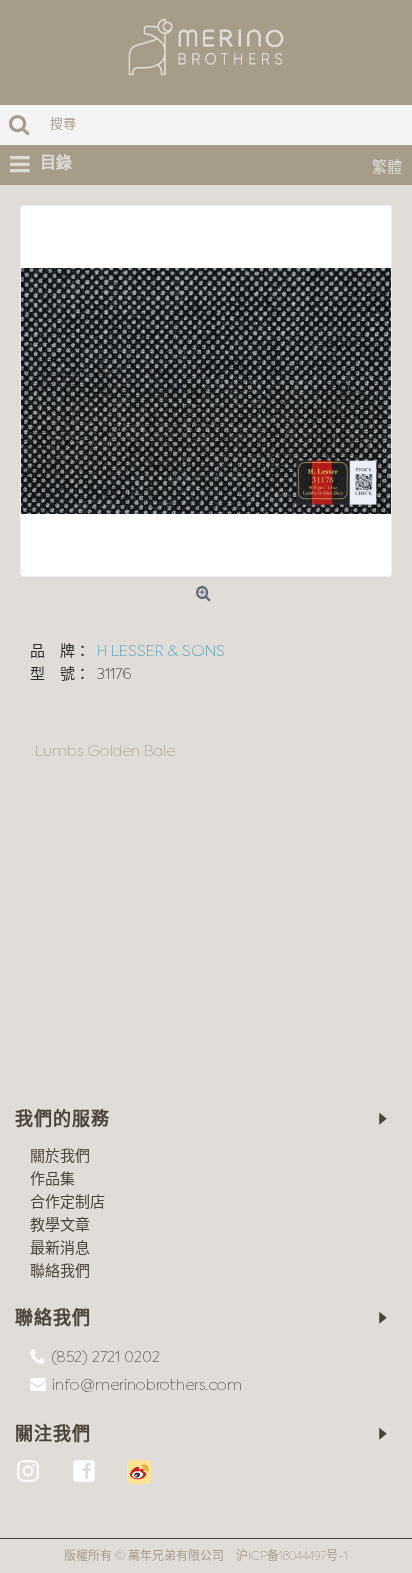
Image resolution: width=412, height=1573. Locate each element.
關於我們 (60, 1156)
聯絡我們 (60, 1271)
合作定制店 (67, 1202)
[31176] (206, 391)
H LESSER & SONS (161, 651)
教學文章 (60, 1225)
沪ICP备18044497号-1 (292, 1557)
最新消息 (60, 1248)
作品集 (52, 1179)
